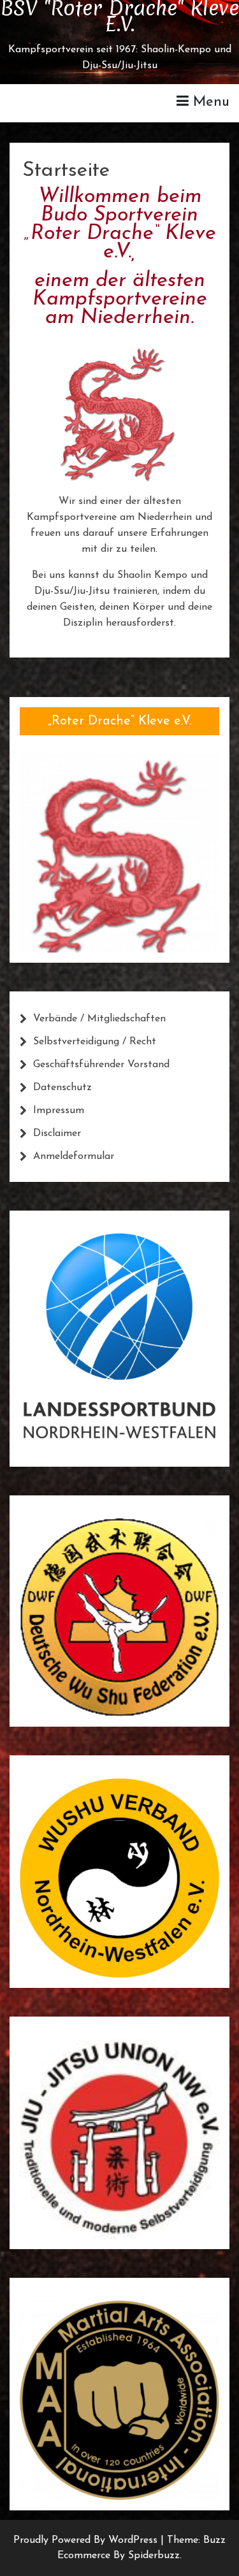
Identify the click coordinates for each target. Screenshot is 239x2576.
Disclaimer (57, 1133)
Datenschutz (62, 1088)
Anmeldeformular (74, 1156)
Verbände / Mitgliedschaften (99, 1019)
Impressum (59, 1111)
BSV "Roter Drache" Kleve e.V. (119, 16)
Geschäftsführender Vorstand (101, 1065)
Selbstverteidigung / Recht (95, 1042)
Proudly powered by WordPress (87, 2540)
